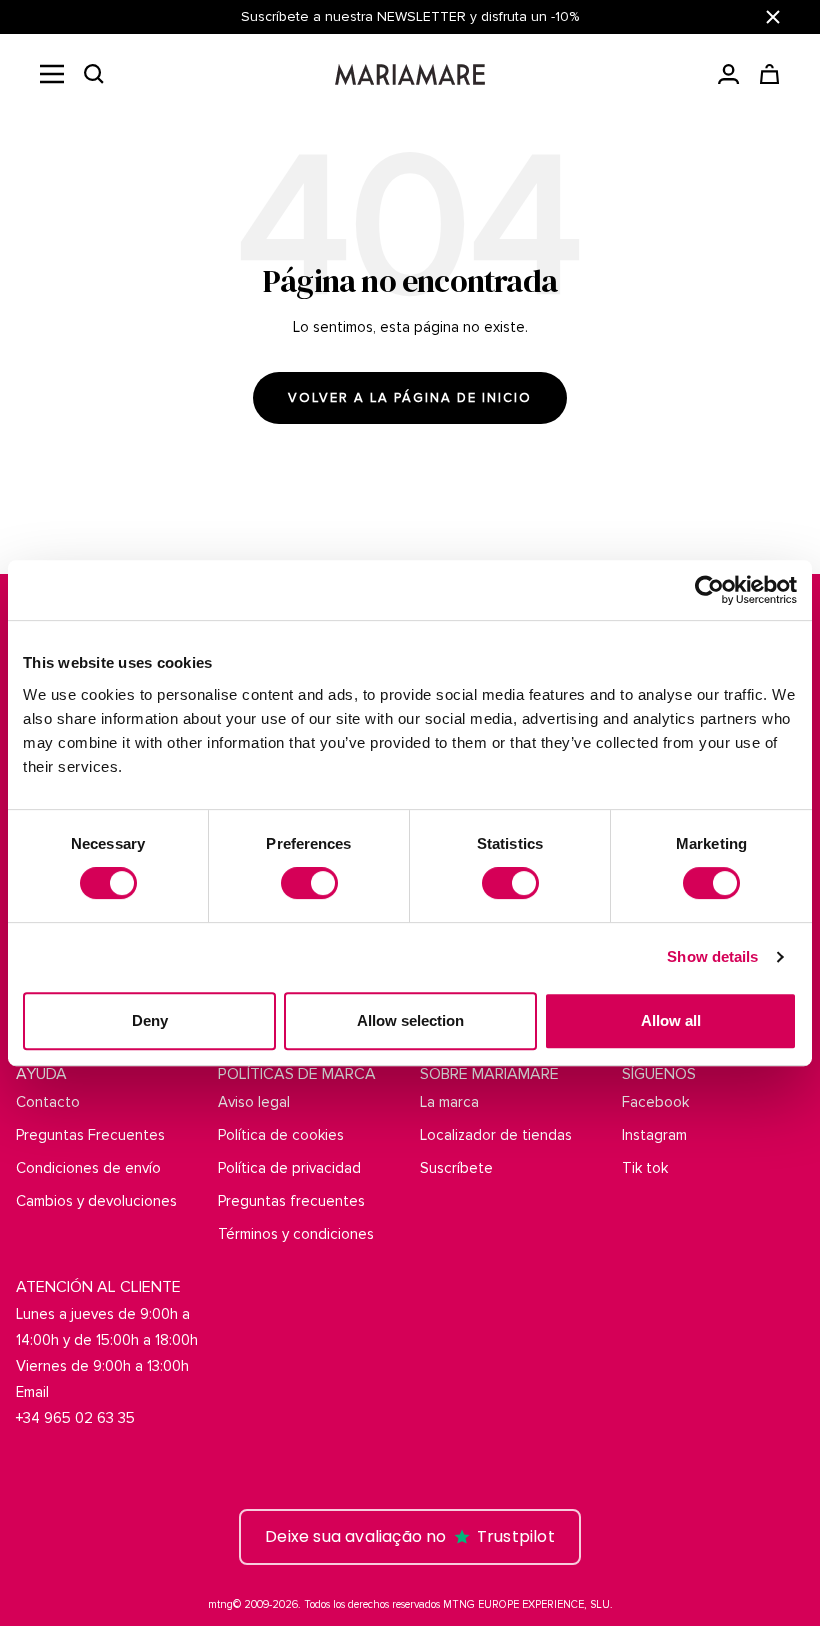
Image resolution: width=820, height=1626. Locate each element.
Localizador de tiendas (496, 1135)
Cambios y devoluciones (96, 1201)
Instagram (654, 1135)
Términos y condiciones (296, 1234)
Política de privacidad (289, 1168)
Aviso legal (254, 1102)
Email (32, 1392)
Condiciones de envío (88, 1168)
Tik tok (645, 1168)
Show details (712, 956)
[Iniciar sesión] (728, 74)
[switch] (309, 883)
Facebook (655, 1102)
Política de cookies (281, 1135)
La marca (449, 1102)
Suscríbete (456, 1168)
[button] (94, 74)
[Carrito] (769, 74)
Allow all (671, 1020)
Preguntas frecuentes (291, 1201)
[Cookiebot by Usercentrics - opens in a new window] (709, 590)
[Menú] (52, 74)
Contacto (48, 1102)
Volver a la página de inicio (410, 398)
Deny (150, 1020)
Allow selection (410, 1020)
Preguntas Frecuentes (90, 1135)
